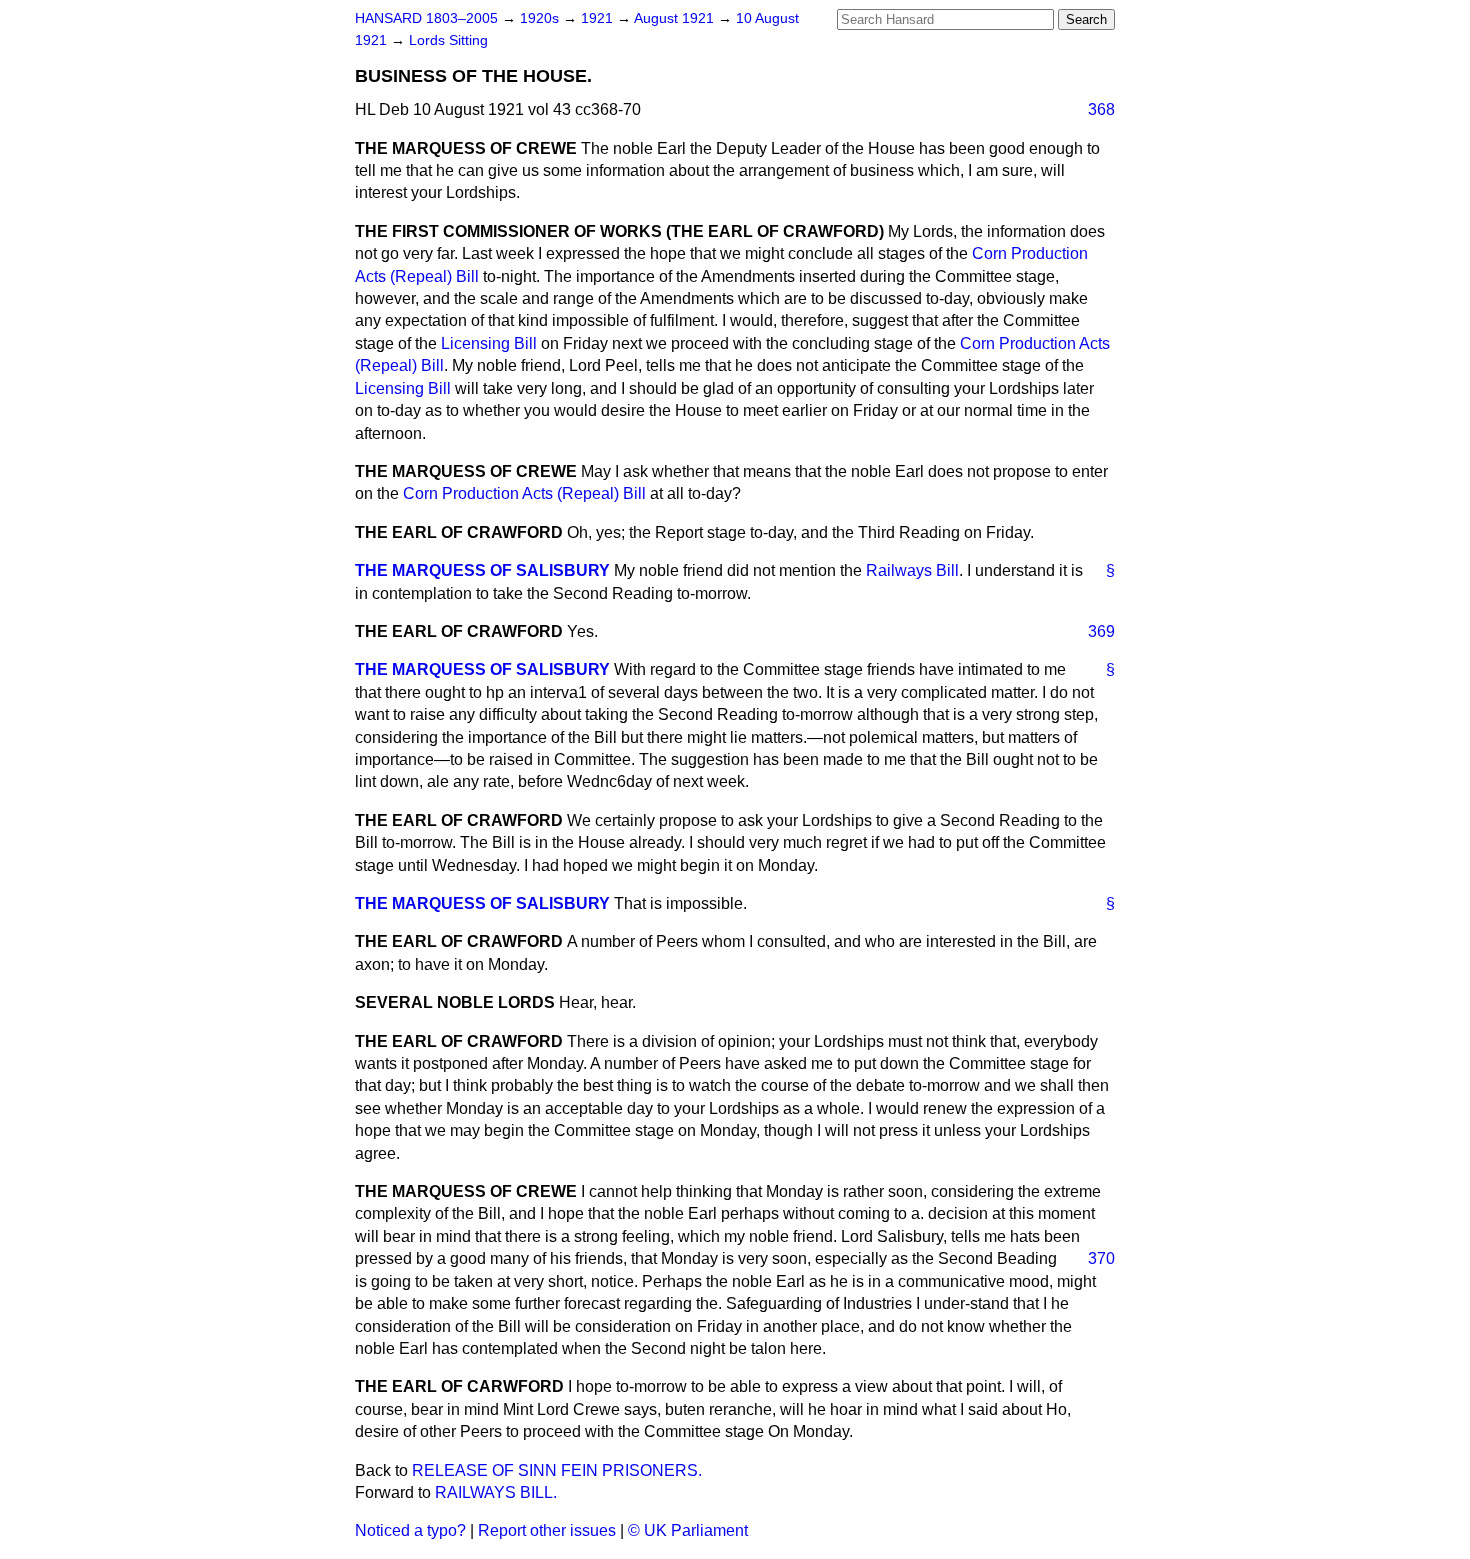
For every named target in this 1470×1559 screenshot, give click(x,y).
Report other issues (547, 1530)
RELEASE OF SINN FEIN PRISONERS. (557, 1470)
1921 (599, 18)
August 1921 (676, 18)
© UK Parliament (688, 1530)
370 (1101, 1258)
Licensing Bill (489, 343)
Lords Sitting (448, 40)
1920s (541, 18)
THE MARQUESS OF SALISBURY (482, 570)
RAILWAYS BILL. (496, 1492)
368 (1101, 109)
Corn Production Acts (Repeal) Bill (524, 493)
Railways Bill (912, 570)
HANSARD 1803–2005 (426, 18)
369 (1101, 631)
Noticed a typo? (410, 1530)
